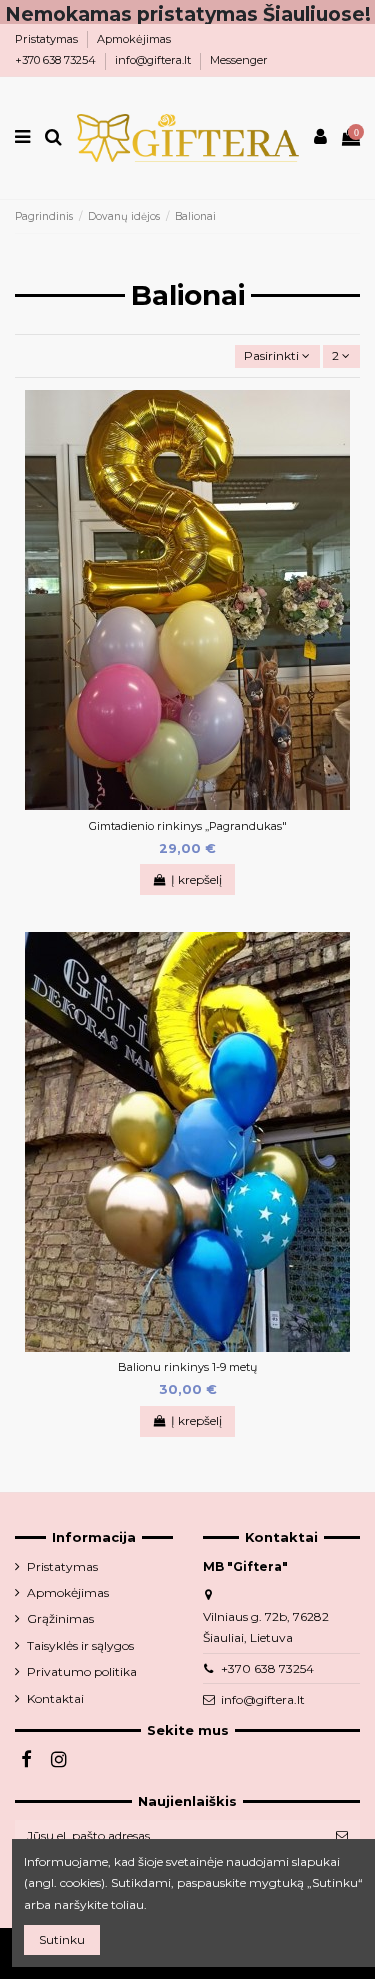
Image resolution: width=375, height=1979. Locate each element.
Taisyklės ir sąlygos (80, 1645)
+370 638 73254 (57, 60)
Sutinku (62, 1939)
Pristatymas (48, 39)
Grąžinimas (60, 1618)
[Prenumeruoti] (342, 1836)
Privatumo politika (82, 1671)
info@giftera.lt (154, 60)
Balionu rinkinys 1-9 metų (187, 1367)
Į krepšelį (196, 879)
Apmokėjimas (134, 39)
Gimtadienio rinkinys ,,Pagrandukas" (188, 826)
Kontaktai (55, 1698)
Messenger (239, 60)
